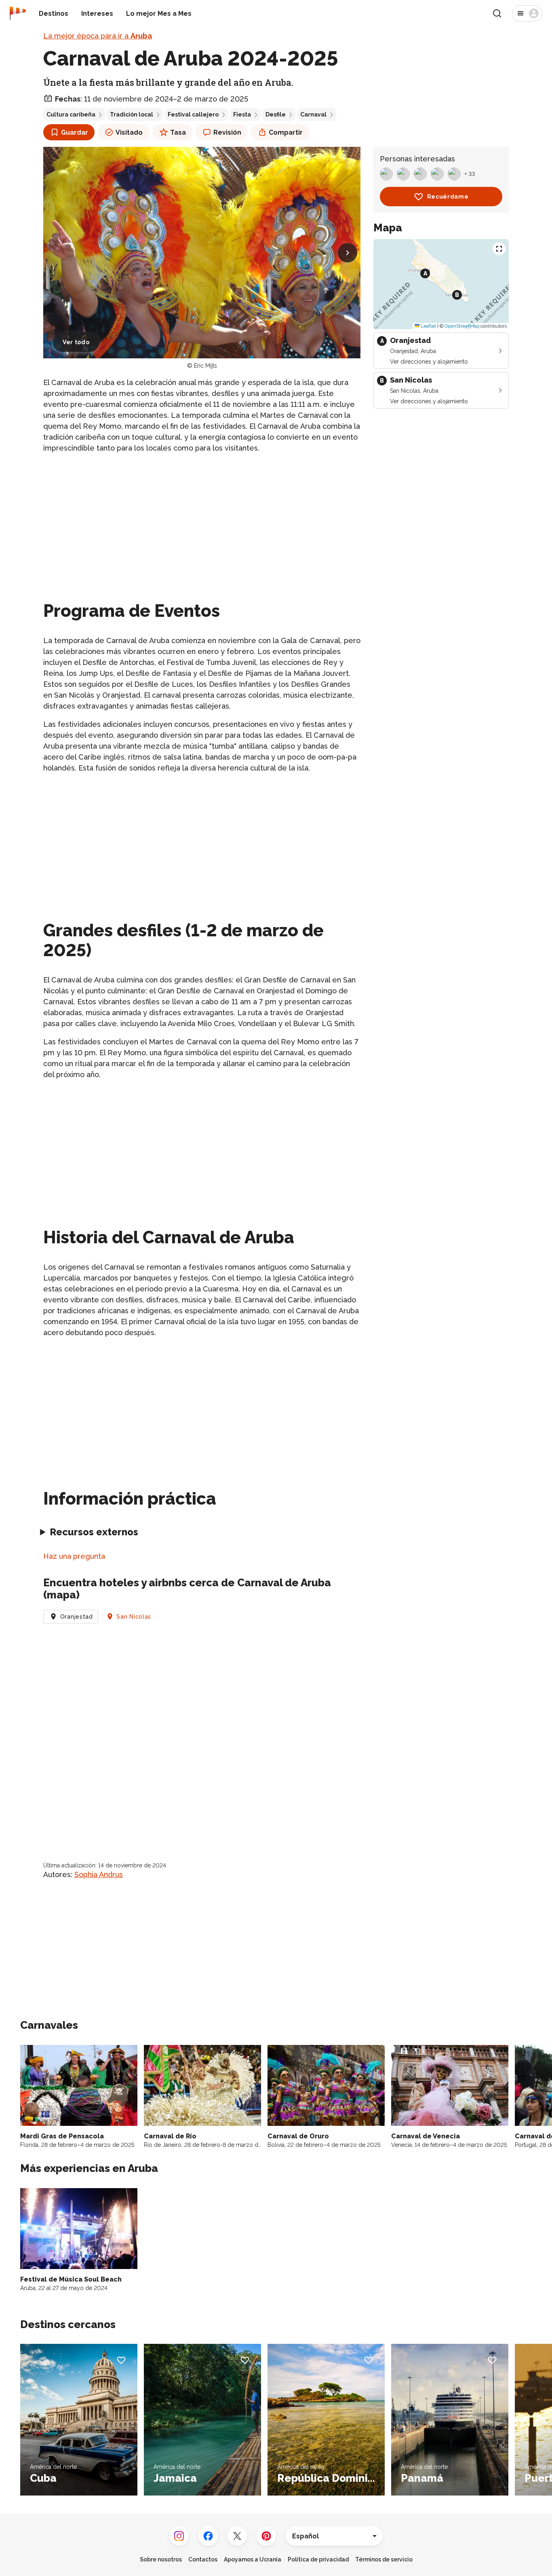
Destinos (54, 14)
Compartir (286, 132)
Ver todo (76, 342)
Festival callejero (193, 114)
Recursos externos (94, 1532)
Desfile (276, 114)
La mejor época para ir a (98, 36)
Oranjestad (77, 1617)
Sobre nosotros (161, 2559)
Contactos (203, 2559)
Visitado (129, 132)
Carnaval (313, 114)
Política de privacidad (318, 2559)
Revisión (227, 132)
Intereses (97, 14)
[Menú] (527, 13)
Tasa (178, 132)
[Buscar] (497, 13)
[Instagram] (179, 2536)
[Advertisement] (202, 517)
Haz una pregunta (74, 1556)
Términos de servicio (384, 2559)
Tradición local (132, 114)
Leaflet (428, 326)
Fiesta (242, 114)
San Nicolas (134, 1617)
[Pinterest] (266, 2536)
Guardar (75, 132)
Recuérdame (448, 197)
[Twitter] (237, 2536)
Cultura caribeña (71, 114)
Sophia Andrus (99, 1874)
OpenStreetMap (462, 326)
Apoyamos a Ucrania (253, 2559)
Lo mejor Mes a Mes (159, 14)
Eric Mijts (205, 366)
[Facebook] (208, 2536)
